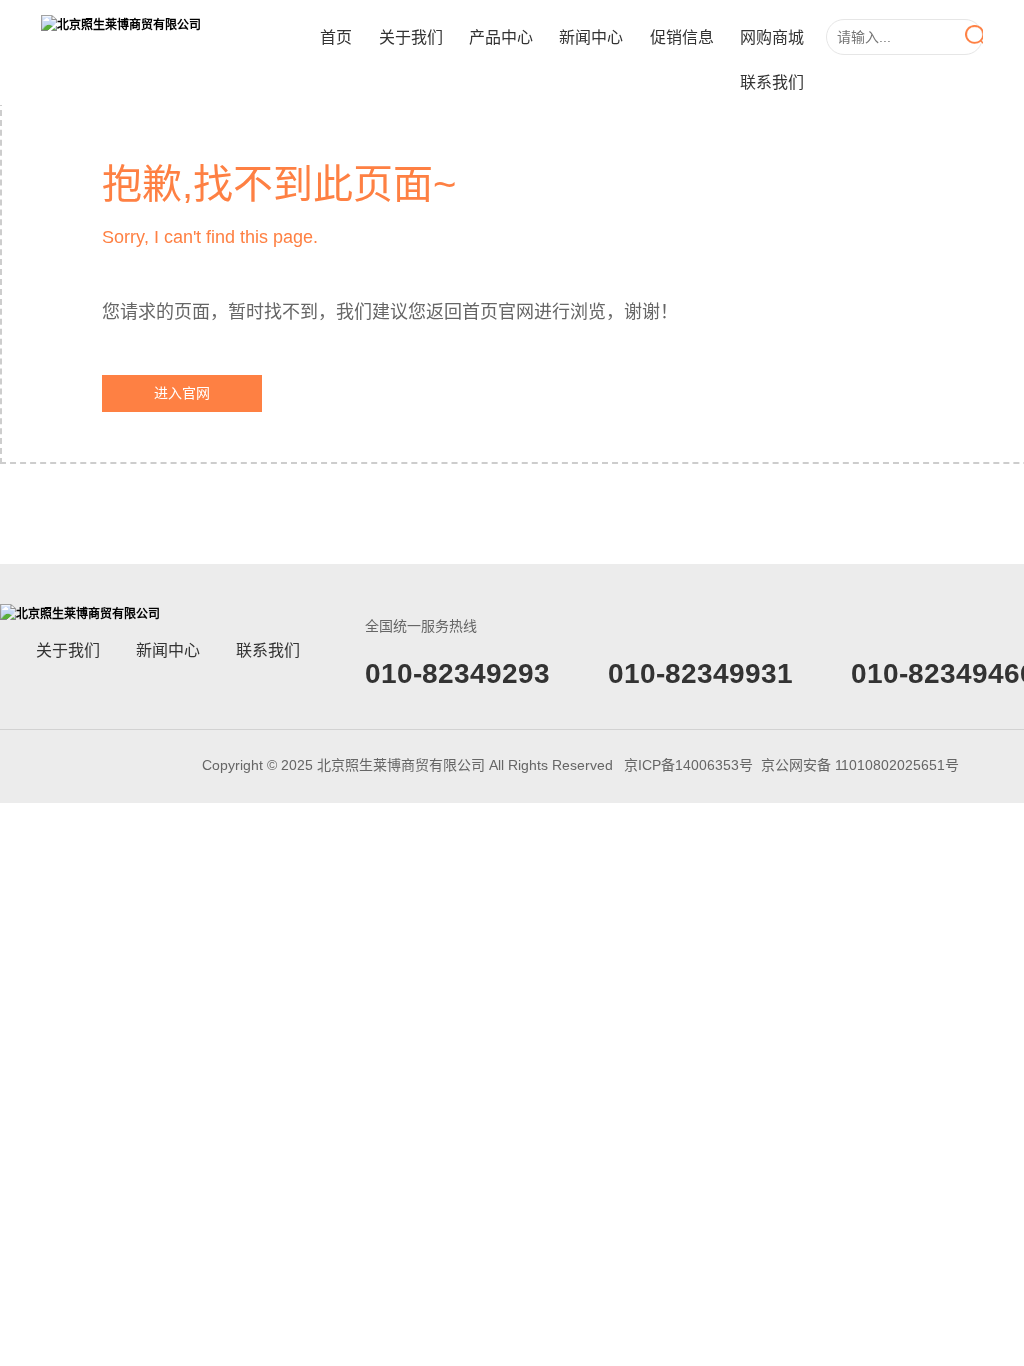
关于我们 (411, 37)
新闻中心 (591, 37)
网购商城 (772, 37)
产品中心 (501, 37)
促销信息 (682, 37)
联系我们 (772, 82)
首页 (336, 37)
